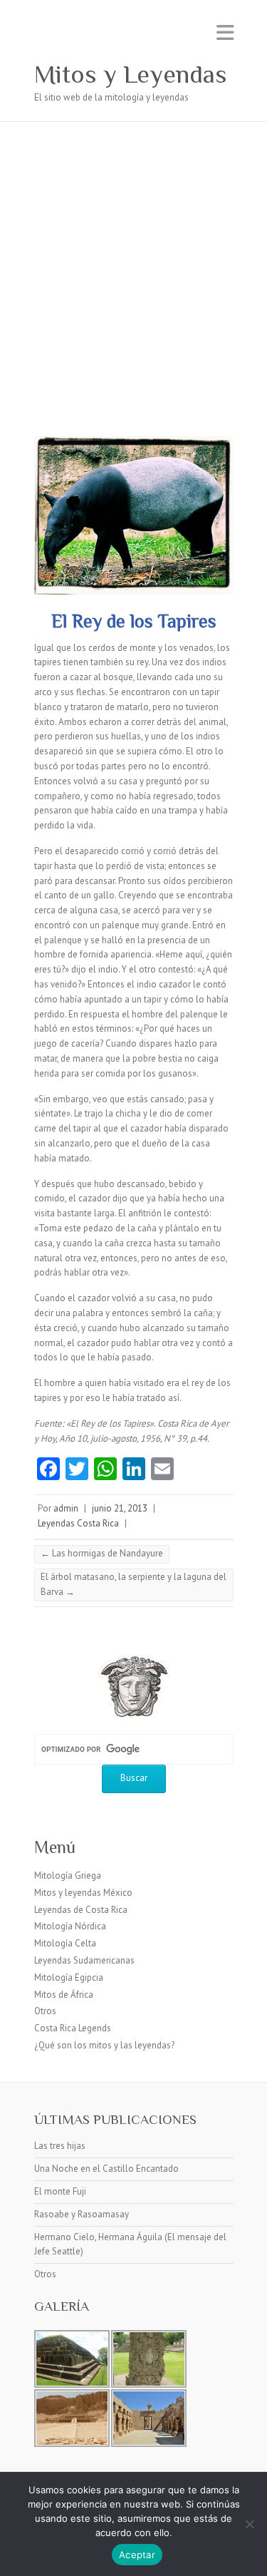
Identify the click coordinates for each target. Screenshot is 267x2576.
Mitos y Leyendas (131, 74)
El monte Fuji (60, 2191)
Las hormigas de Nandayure (102, 1553)
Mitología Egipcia (69, 1977)
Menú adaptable (225, 32)
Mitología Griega (68, 1875)
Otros (45, 2011)
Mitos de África (64, 1995)
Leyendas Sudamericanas (84, 1960)
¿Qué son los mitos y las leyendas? (104, 2045)
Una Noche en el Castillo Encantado (106, 2169)
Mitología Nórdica (70, 1926)
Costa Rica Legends (73, 2028)
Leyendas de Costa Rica (81, 1910)
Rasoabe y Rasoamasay (82, 2214)
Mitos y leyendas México (83, 1893)
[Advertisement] (133, 263)
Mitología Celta (65, 1943)
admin (66, 1508)
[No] (249, 2524)
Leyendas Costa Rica (78, 1523)
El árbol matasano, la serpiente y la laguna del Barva (133, 1584)
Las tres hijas (60, 2146)
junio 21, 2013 (120, 1508)
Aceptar (137, 2555)
